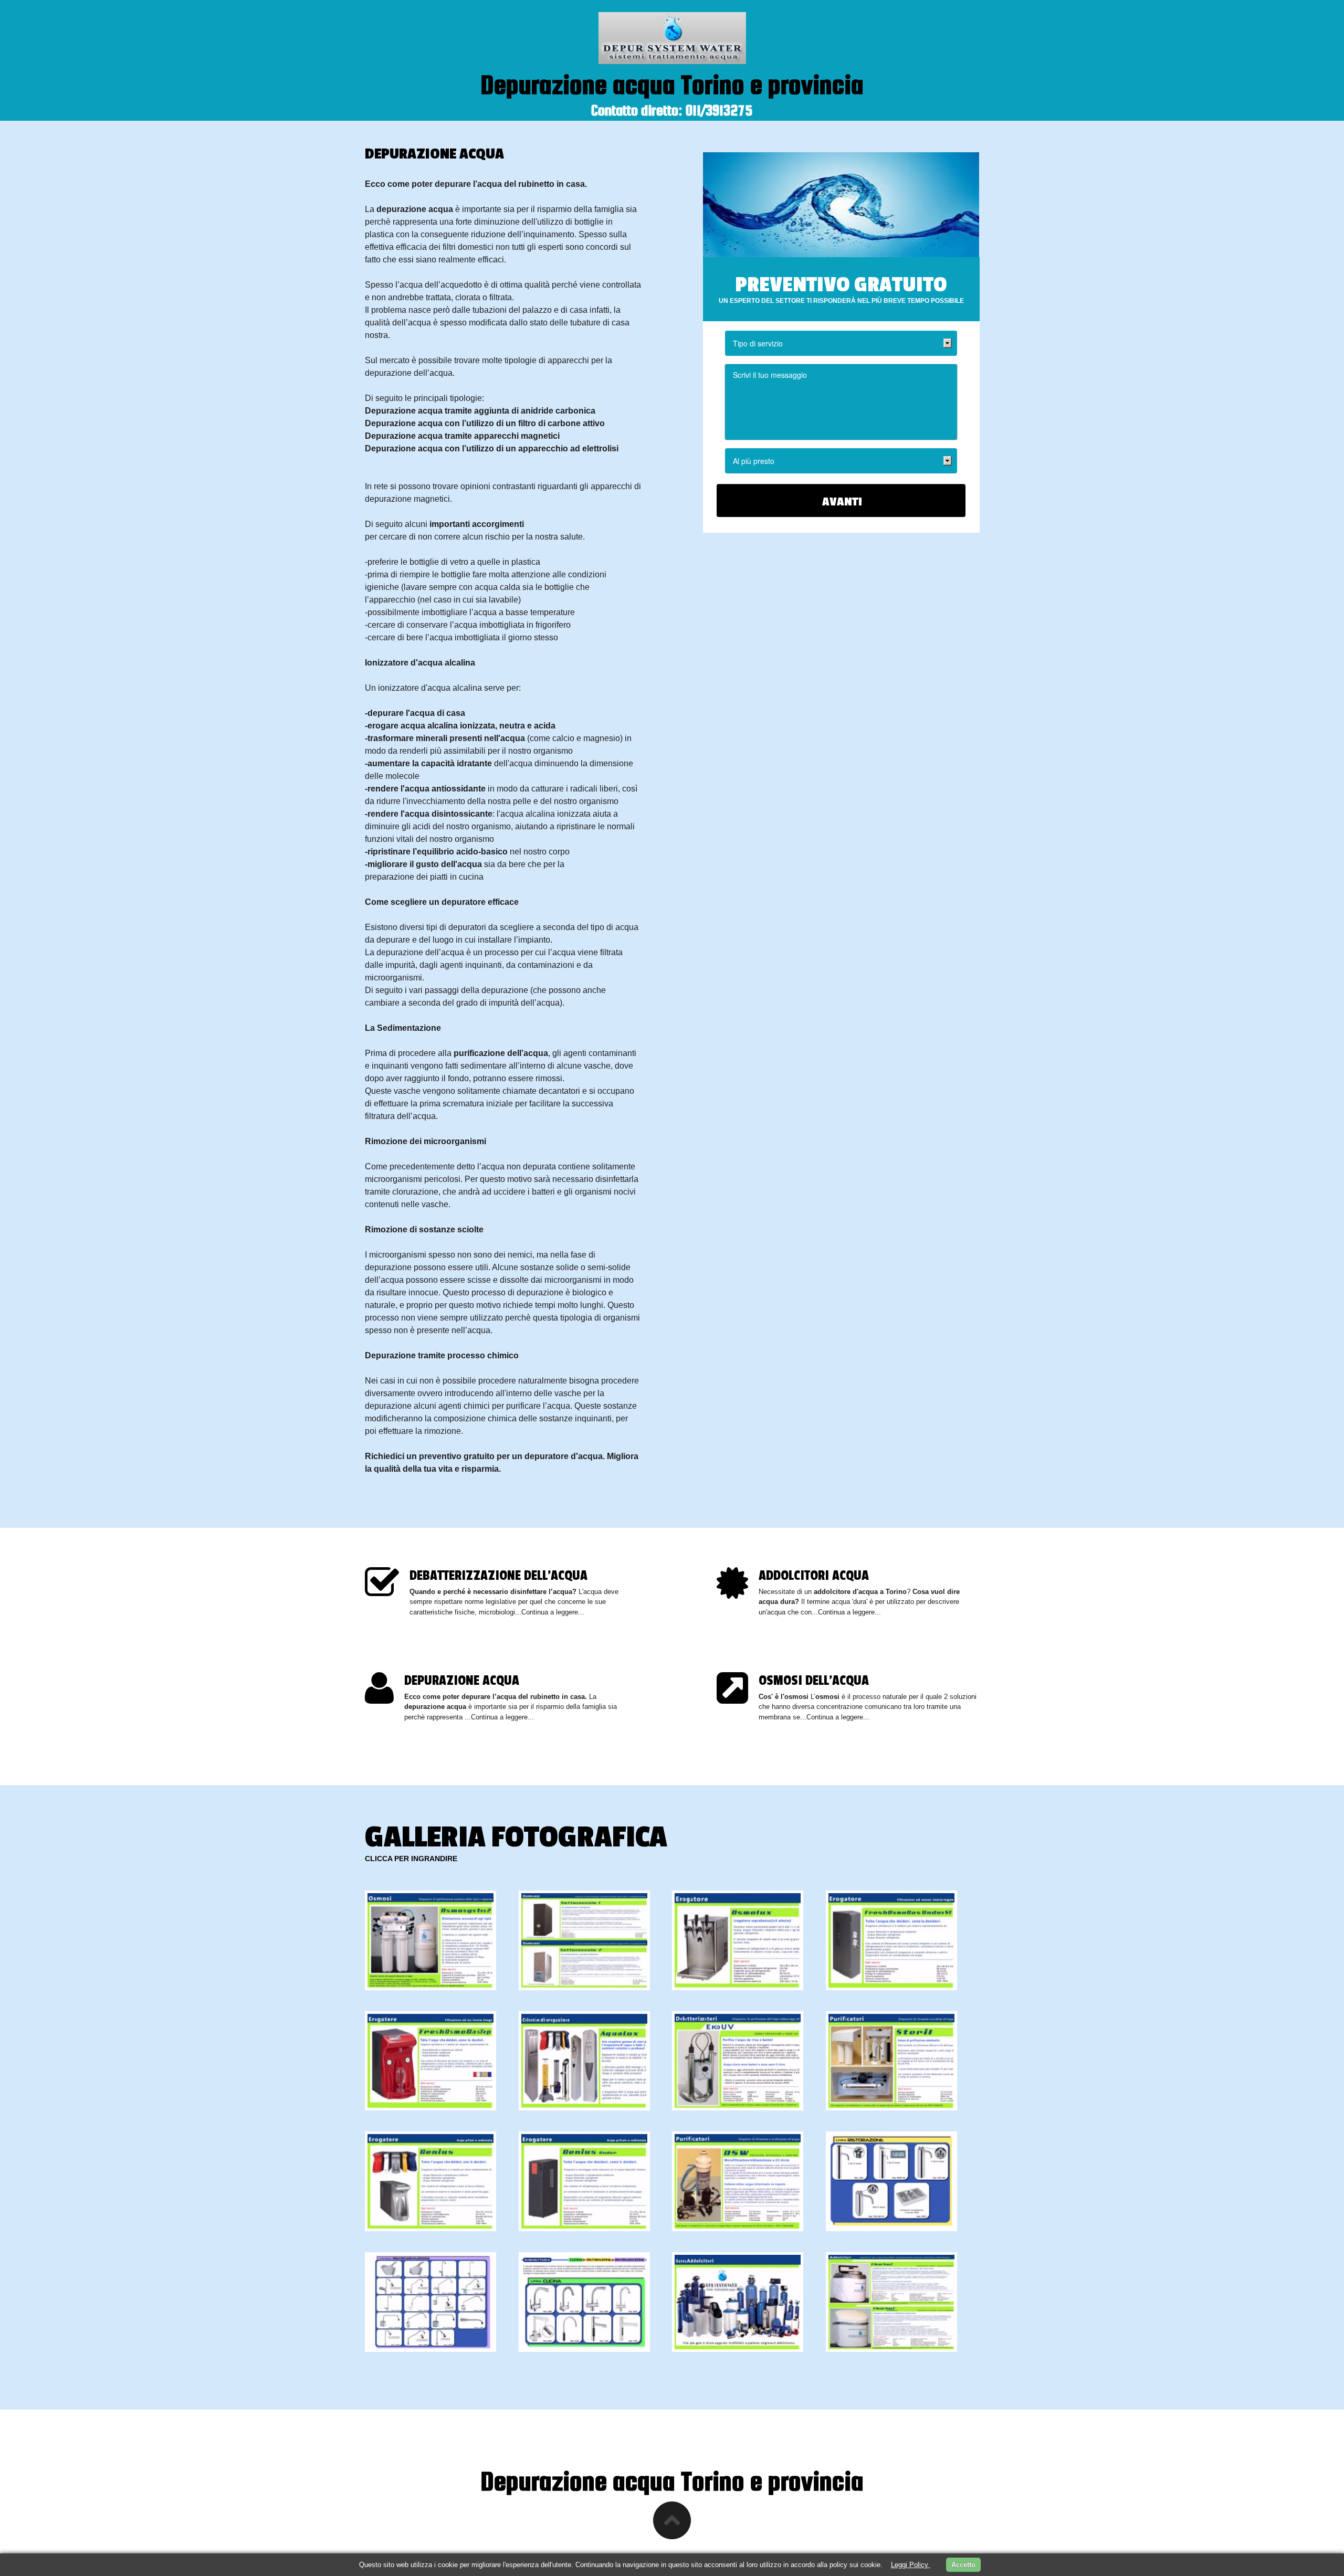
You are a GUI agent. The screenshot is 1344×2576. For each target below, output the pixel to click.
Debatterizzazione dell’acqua (498, 1576)
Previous (923, 1531)
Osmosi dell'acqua (814, 1681)
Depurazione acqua (462, 1681)
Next (944, 1531)
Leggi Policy (911, 2565)
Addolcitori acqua (814, 1576)
